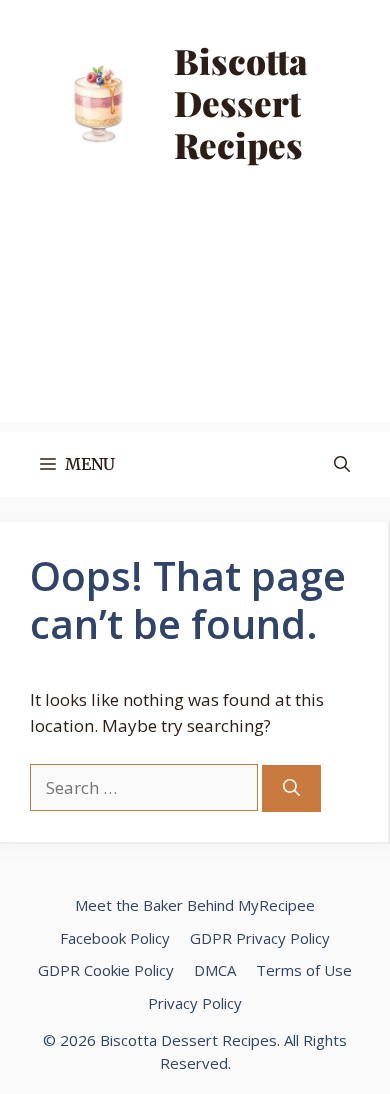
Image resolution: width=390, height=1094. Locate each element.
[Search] (291, 789)
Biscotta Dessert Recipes (241, 102)
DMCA (215, 970)
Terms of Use (304, 970)
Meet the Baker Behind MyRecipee (195, 905)
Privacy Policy (195, 1003)
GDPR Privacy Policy (260, 938)
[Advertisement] (195, 319)
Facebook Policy (115, 938)
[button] (342, 464)
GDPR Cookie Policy (106, 970)
